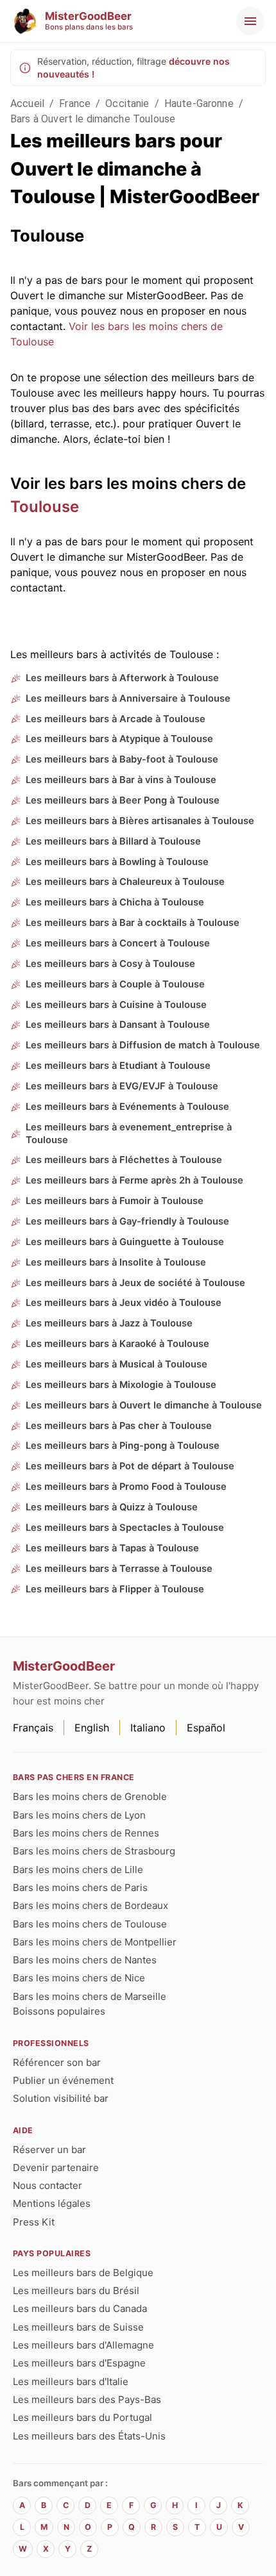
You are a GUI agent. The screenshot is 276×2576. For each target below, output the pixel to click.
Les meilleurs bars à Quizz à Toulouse (112, 1507)
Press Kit (34, 2222)
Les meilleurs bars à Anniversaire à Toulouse (128, 698)
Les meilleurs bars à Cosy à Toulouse (110, 964)
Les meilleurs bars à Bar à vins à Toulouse (121, 780)
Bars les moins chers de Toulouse (90, 1924)
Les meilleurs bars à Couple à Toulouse (115, 984)
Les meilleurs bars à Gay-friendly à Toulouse (127, 1221)
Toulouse (45, 507)
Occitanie (127, 103)
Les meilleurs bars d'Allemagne (83, 2345)
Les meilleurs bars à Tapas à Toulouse (112, 1548)
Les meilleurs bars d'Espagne (79, 2363)
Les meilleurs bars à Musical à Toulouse (116, 1364)
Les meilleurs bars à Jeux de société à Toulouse (135, 1283)
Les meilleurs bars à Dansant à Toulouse (118, 1025)
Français (33, 1728)
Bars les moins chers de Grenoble (90, 1796)
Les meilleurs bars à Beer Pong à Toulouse (123, 800)
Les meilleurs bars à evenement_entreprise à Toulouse (129, 1134)
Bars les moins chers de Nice (79, 1978)
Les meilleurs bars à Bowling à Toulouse (117, 862)
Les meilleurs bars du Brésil (76, 2291)
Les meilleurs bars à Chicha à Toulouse (115, 902)
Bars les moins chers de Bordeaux (91, 1905)
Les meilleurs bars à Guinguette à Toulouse (125, 1242)
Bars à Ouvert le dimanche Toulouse (93, 119)
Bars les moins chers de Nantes (85, 1960)
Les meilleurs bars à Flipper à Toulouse (115, 1589)
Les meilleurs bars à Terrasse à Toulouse (119, 1569)
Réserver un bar (49, 2150)
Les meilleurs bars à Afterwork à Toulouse (122, 678)
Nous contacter (47, 2185)
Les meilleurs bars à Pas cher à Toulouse (119, 1426)
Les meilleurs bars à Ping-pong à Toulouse (123, 1446)
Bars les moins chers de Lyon (79, 1815)
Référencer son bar (57, 2062)
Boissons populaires (59, 2011)
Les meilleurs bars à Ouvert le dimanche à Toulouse (144, 1405)
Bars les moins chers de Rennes (86, 1833)
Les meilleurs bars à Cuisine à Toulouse (116, 1005)
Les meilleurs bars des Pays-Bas (87, 2399)
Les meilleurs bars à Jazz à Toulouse (109, 1323)
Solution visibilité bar (61, 2098)
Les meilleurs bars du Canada (80, 2308)
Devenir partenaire (56, 2167)
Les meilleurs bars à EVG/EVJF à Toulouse (122, 1086)
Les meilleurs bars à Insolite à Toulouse (116, 1262)
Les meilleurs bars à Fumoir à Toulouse (115, 1201)
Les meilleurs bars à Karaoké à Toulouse (117, 1344)
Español (206, 1728)
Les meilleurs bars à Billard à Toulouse (113, 841)
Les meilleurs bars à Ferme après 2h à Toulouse (134, 1180)
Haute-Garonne (199, 103)
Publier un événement (63, 2080)
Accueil (27, 103)
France (75, 103)
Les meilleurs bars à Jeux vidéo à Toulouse (124, 1303)
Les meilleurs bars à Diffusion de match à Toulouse (143, 1045)
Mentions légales (52, 2203)
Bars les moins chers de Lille (78, 1870)
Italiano (148, 1728)
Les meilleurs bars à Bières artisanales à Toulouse (140, 821)
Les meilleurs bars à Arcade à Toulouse (116, 719)
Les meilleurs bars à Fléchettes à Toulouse (124, 1160)
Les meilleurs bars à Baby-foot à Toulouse (122, 759)
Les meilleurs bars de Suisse (78, 2327)
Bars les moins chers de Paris (80, 1887)
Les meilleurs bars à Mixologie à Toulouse (121, 1385)
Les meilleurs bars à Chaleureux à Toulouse (125, 882)
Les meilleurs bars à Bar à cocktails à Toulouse (133, 923)
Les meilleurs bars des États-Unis (89, 2436)
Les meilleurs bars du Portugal (82, 2417)
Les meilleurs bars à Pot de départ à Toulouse (130, 1466)
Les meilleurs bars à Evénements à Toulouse (127, 1107)
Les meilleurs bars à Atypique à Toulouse (119, 739)
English (92, 1728)
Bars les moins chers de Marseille (90, 1996)
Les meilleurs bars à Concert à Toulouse (118, 943)
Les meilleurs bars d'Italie (71, 2382)
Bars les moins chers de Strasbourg (94, 1851)
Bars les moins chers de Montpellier (95, 1942)
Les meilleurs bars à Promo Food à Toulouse (126, 1487)
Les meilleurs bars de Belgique (83, 2273)
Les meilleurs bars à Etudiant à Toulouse (118, 1066)
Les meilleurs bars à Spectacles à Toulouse (125, 1528)
